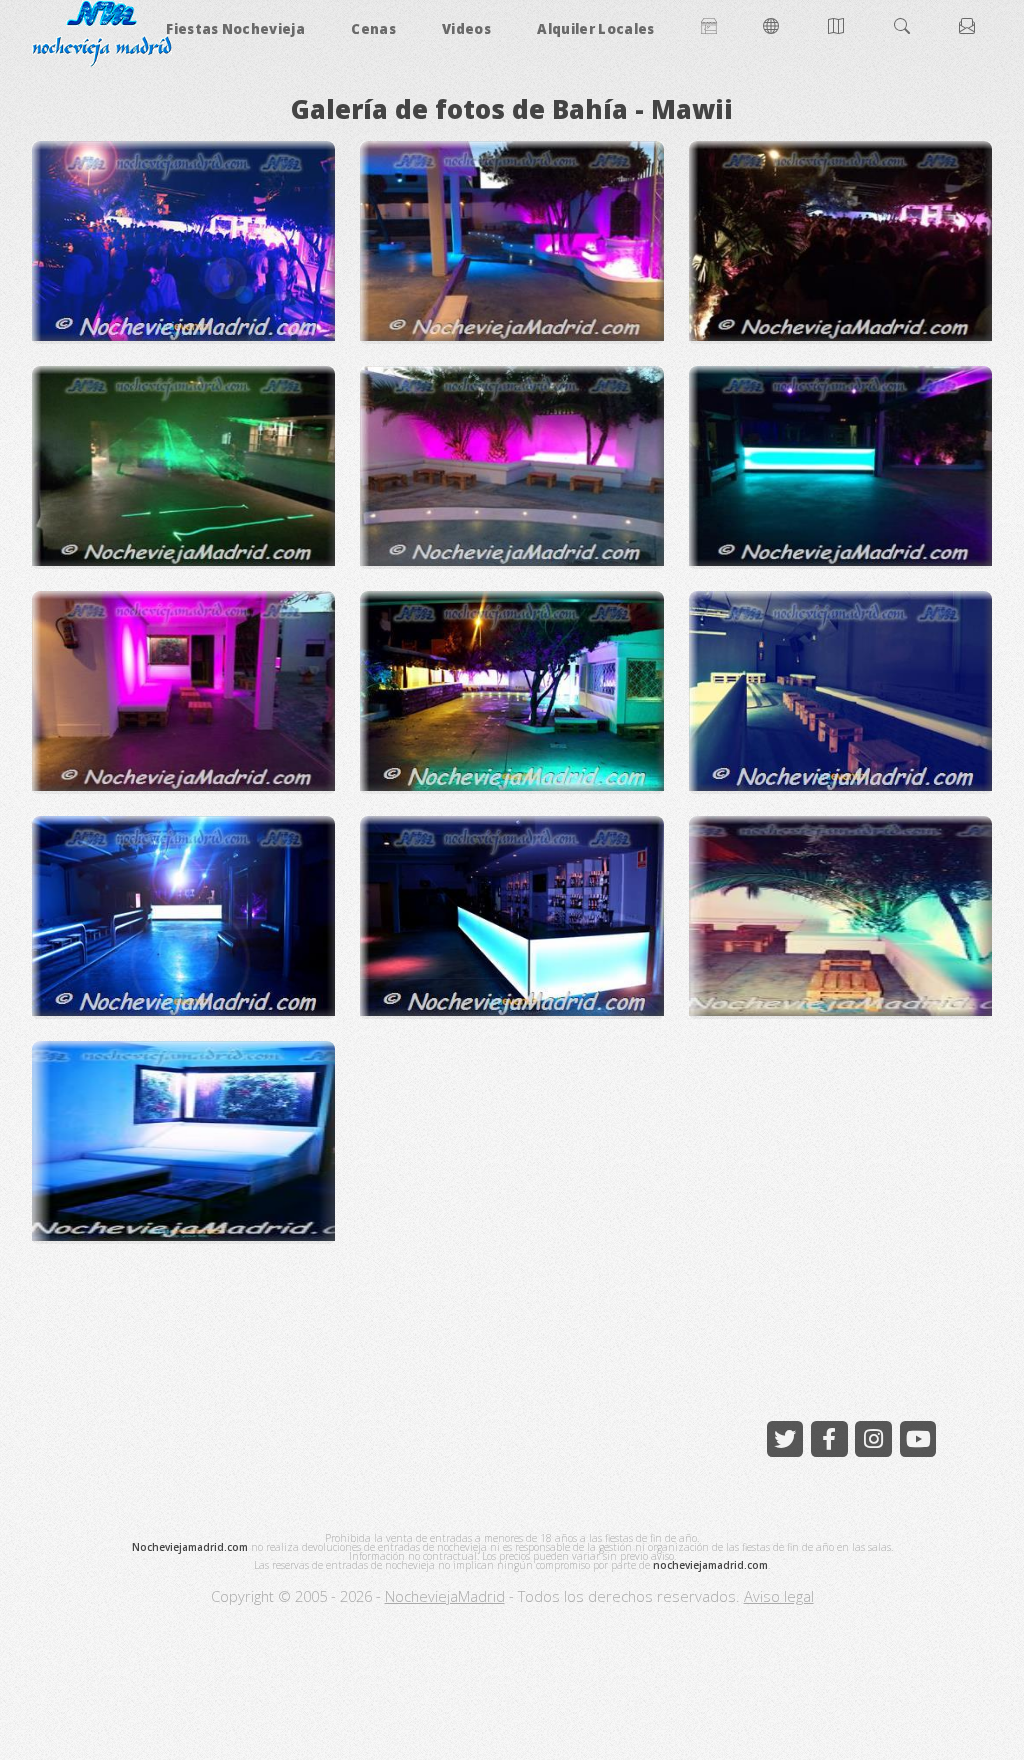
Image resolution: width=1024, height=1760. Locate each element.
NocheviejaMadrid (445, 1596)
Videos (466, 29)
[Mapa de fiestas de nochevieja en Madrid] (838, 28)
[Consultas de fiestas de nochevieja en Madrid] (969, 28)
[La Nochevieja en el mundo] (773, 28)
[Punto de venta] (709, 28)
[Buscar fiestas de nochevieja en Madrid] (904, 28)
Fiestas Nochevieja (235, 29)
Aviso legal (779, 1596)
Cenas (373, 29)
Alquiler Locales (595, 29)
